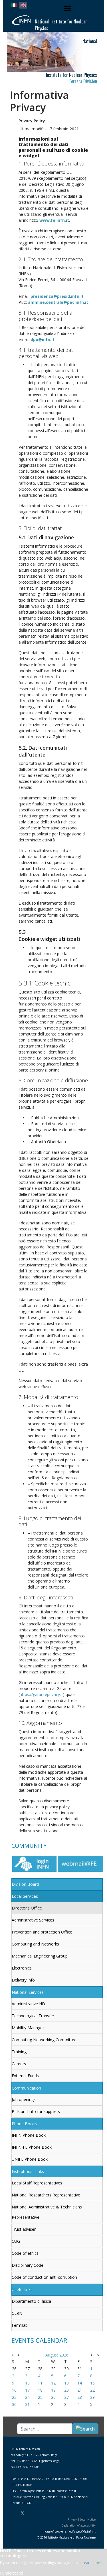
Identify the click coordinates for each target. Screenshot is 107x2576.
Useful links (22, 2289)
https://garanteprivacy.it (41, 1694)
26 (53, 2397)
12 (53, 2383)
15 (92, 2383)
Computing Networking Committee (44, 2040)
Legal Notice (88, 2519)
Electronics (22, 1968)
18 (40, 2390)
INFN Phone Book (29, 2135)
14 (80, 2383)
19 (53, 2390)
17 (27, 2390)
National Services (28, 1992)
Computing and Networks (35, 1944)
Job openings (24, 2099)
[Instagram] (41, 2513)
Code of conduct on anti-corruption (44, 2277)
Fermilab (20, 2325)
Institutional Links (28, 2171)
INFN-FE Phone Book (32, 2147)
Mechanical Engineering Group (40, 1956)
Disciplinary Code (28, 2265)
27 (66, 2397)
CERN (17, 2313)
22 (92, 2390)
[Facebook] (13, 2513)
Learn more (92, 2563)
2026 (64, 2355)
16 (14, 2390)
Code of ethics (25, 2253)
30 (14, 2404)
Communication (26, 2088)
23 (14, 2397)
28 (80, 2397)
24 (27, 2397)
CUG (16, 2241)
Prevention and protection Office (42, 1932)
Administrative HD (28, 2004)
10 (27, 2383)
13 (66, 2383)
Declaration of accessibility (78, 2525)
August (52, 2355)
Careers (19, 2064)
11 (40, 2383)
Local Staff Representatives (37, 2183)
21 (80, 2390)
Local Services (25, 1896)
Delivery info (23, 1980)
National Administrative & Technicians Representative (47, 2212)
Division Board (25, 1884)
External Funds (25, 2076)
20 (66, 2390)
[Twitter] (23, 2513)
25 (40, 2397)
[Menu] (68, 9)
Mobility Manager (28, 2028)
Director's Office (27, 1908)
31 (27, 2404)
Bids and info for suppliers (36, 2111)
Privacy (72, 2519)
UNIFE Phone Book (30, 2159)
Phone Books (24, 2124)
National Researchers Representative (46, 2195)
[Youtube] (33, 2513)
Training (19, 2052)
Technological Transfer (33, 2016)
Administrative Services (33, 1920)
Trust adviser (24, 2229)
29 (92, 2397)
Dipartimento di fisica (31, 2301)
